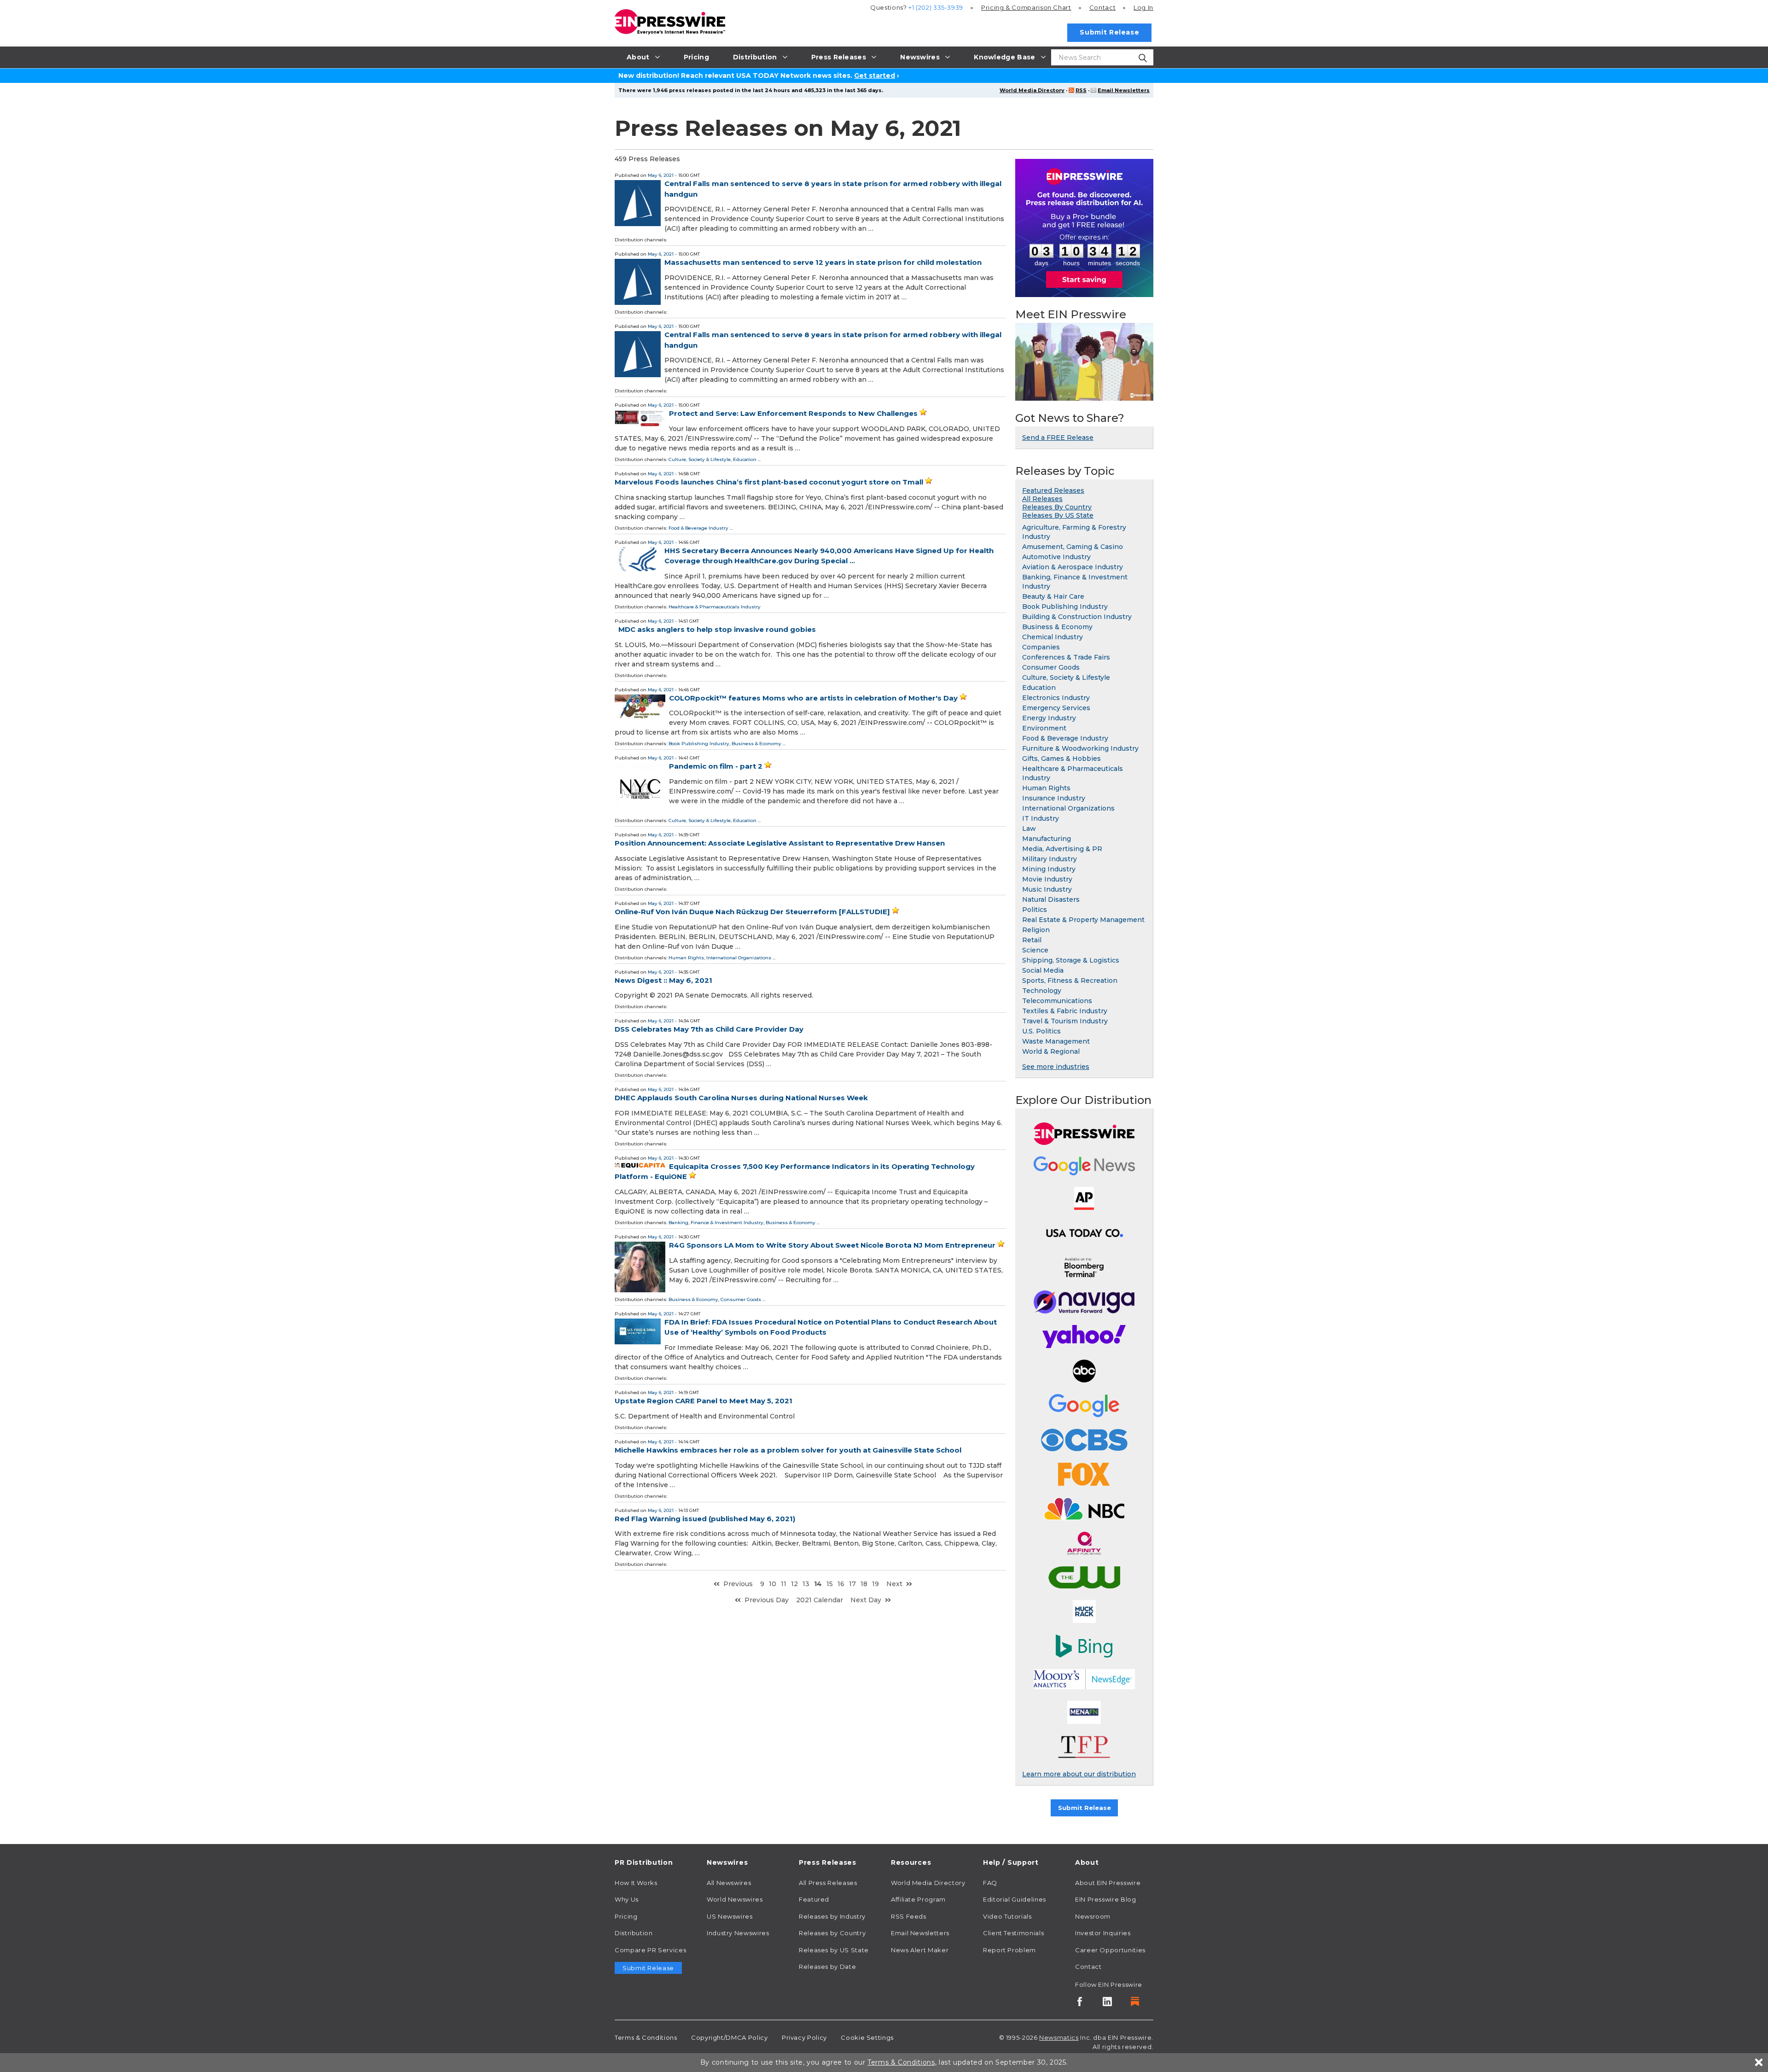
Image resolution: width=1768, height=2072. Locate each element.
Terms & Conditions (646, 2037)
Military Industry (1050, 859)
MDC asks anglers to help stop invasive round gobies (717, 629)
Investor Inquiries (1103, 1933)
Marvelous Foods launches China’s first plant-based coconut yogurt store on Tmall (769, 482)
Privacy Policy (804, 2037)
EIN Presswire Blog (1106, 1899)
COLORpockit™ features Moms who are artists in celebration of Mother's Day (813, 698)
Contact (1102, 7)
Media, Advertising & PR (1062, 849)
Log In (1143, 7)
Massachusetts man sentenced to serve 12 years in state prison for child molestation (823, 262)
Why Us (627, 1899)
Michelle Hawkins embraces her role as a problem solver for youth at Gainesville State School (788, 1450)
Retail (1032, 940)
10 (773, 1584)
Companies (1041, 647)
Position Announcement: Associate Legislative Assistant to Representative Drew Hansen (780, 843)
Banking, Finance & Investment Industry (716, 1223)
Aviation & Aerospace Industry (1073, 567)
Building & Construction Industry (1077, 617)
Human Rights (686, 958)
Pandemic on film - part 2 (716, 766)
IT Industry (1041, 818)
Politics (1035, 910)
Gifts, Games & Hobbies (1061, 759)
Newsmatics (1059, 2037)
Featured (814, 1899)
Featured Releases (1053, 490)
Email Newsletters (1124, 90)
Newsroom (1093, 1916)
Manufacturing (1047, 839)
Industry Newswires (738, 1933)
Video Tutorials (1007, 1916)
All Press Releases (828, 1883)
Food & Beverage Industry (698, 528)
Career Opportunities (1110, 1950)
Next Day (866, 1600)
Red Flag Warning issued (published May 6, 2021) (705, 1519)
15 (830, 1584)
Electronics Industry (1056, 698)
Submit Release (1109, 32)
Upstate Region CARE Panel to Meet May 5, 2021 (704, 1401)
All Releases (1042, 499)
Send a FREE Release (1058, 438)
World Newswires (735, 1899)
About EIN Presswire (1108, 1883)
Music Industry (1047, 889)
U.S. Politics (1041, 1031)
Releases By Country (1057, 507)
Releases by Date (827, 1967)
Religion (1036, 930)
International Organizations (739, 958)
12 (794, 1584)
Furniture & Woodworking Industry (1080, 748)
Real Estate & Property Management (1083, 920)
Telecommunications (1057, 1001)
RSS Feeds (909, 1916)
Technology (1042, 991)
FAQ (990, 1883)
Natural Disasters (1051, 899)
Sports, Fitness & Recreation (1070, 981)
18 (864, 1584)
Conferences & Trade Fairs (1066, 657)
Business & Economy (756, 744)
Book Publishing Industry (699, 744)
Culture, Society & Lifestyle (700, 459)
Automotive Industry (1056, 557)
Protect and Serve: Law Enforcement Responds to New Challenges (793, 413)
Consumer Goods (741, 1299)
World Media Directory (1032, 90)
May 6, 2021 (661, 175)
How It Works (636, 1883)
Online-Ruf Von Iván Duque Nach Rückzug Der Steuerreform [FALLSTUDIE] (752, 912)
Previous (738, 1584)
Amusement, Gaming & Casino (1073, 547)
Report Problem (1009, 1950)
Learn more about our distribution (1079, 1774)
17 (852, 1584)
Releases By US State (1058, 515)
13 (806, 1584)
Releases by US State (834, 1950)
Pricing (1026, 7)
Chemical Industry (1053, 637)
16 (841, 1584)
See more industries (1056, 1067)
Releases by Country (832, 1933)
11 (784, 1584)
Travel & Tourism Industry (1065, 1021)
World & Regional (1051, 1051)
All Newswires (729, 1883)
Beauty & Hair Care (1053, 596)
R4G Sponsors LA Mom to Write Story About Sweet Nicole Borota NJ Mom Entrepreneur (832, 1245)
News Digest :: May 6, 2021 (663, 980)
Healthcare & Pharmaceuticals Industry (715, 607)
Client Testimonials (1013, 1933)
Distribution (634, 1933)
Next (894, 1584)
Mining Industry (1049, 869)
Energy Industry (1049, 718)
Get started (875, 76)
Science (1035, 950)
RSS (1081, 90)
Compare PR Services (650, 1950)
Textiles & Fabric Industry (1065, 1011)
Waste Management (1056, 1041)
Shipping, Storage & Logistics (1071, 960)
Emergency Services (1056, 708)
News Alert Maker (920, 1950)
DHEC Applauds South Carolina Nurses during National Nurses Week (741, 1098)
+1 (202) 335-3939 (936, 7)
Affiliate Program (918, 1899)
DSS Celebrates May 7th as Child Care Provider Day (709, 1029)
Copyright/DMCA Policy (729, 2037)
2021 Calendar (820, 1600)
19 (875, 1584)
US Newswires (730, 1916)
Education (745, 459)
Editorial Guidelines (1015, 1899)
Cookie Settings (867, 2037)
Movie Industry (1047, 879)
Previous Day (767, 1600)
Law (1029, 829)
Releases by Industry (832, 1916)
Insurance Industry (1054, 798)
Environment (1044, 728)
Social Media (1043, 970)
